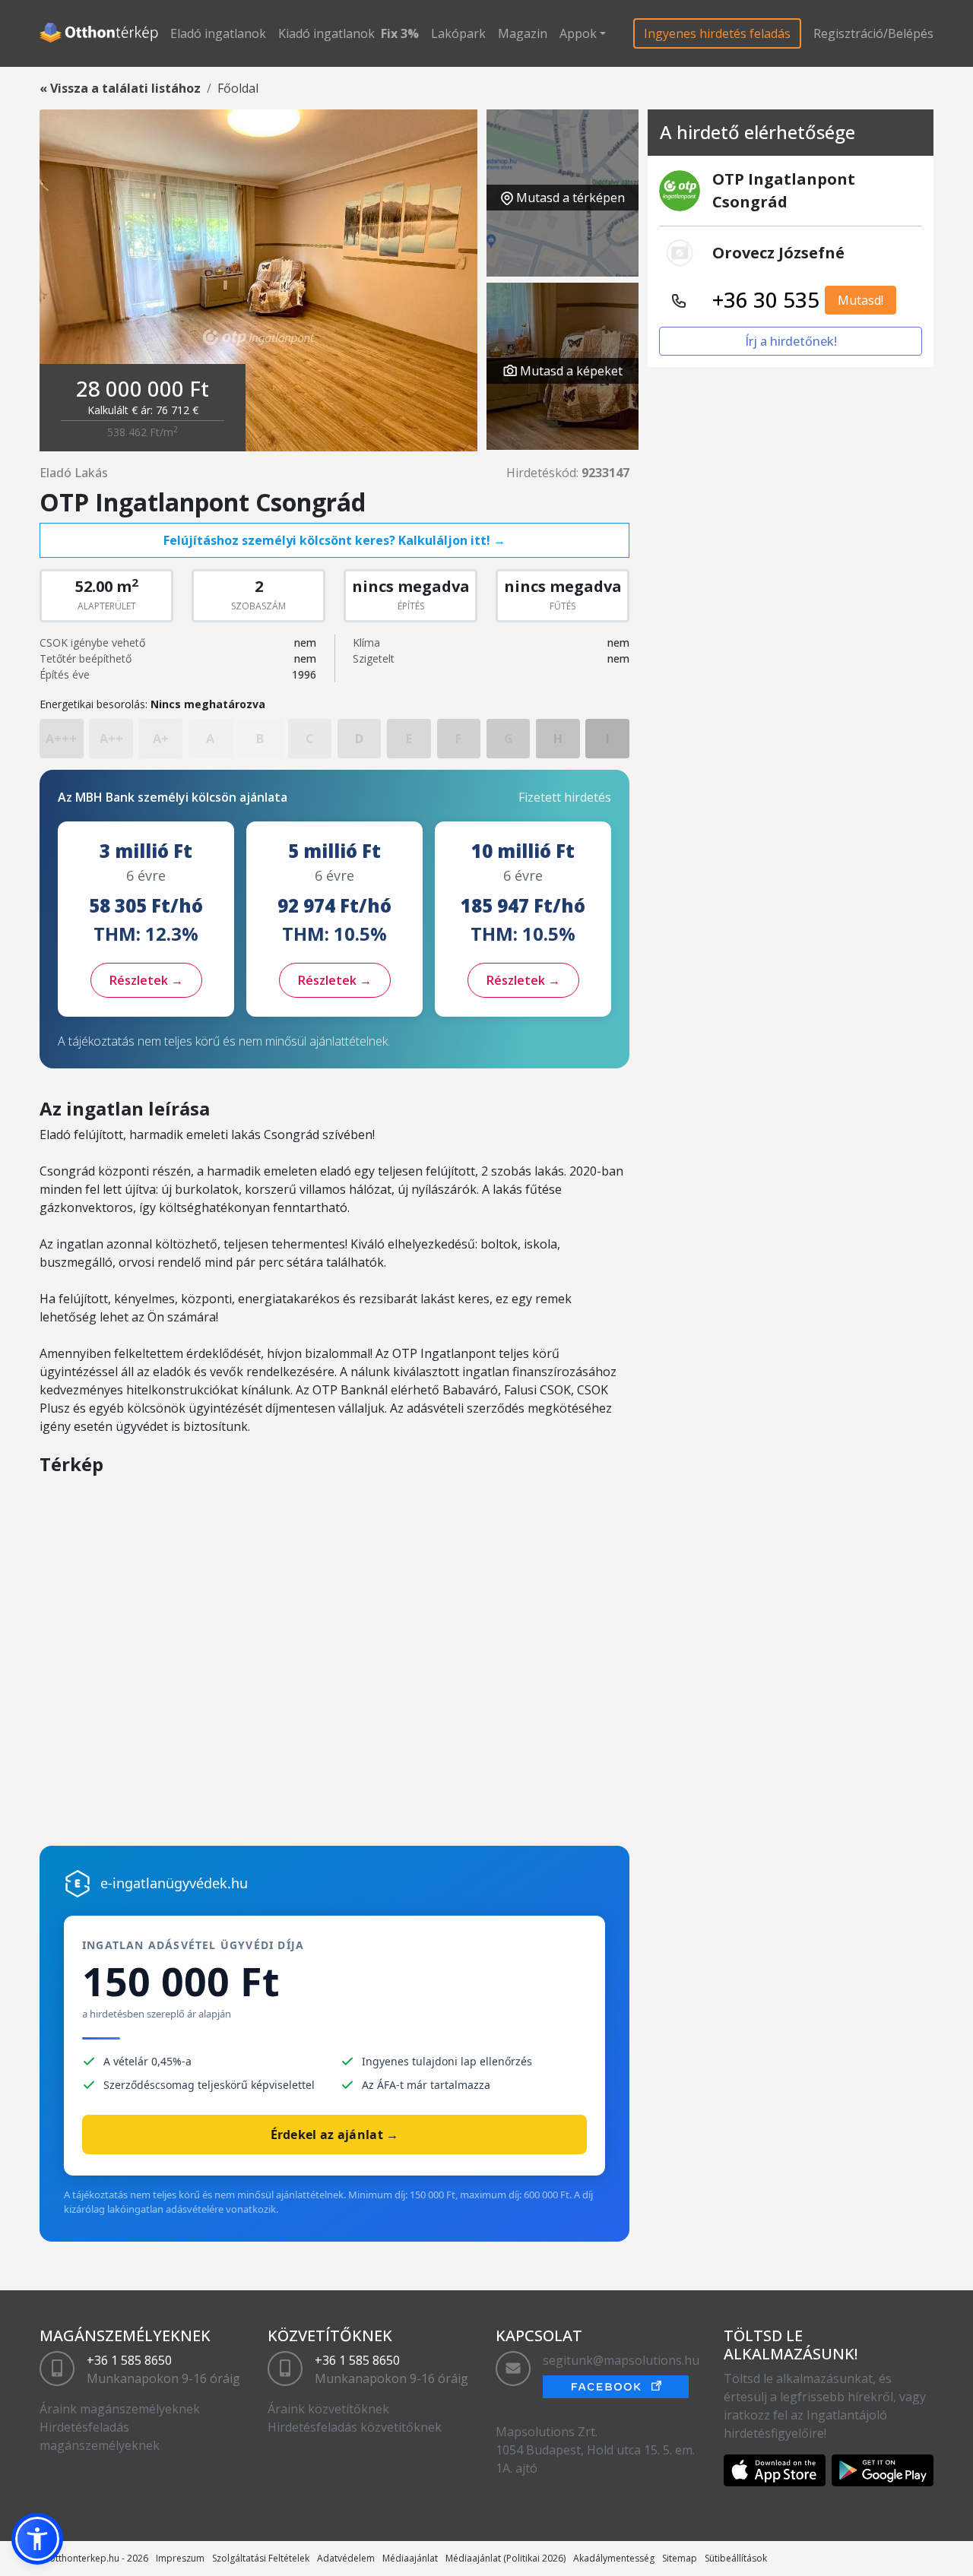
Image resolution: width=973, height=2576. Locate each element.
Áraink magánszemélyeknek (120, 2409)
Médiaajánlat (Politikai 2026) (506, 2558)
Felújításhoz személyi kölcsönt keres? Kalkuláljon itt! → (334, 540)
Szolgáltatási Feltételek (261, 2558)
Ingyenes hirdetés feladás (717, 33)
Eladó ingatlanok (218, 33)
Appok (578, 33)
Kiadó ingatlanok (326, 33)
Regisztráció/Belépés (873, 33)
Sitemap (680, 2558)
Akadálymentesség (614, 2558)
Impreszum (180, 2558)
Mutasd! (860, 300)
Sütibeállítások (736, 2558)
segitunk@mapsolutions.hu (621, 2360)
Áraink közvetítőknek (328, 2409)
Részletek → (146, 980)
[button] (37, 2539)
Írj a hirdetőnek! (791, 341)
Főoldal (238, 88)
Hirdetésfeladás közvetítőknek (355, 2427)
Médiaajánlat (410, 2558)
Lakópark (458, 33)
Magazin (523, 33)
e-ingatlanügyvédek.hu (174, 1883)
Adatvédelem (346, 2558)
